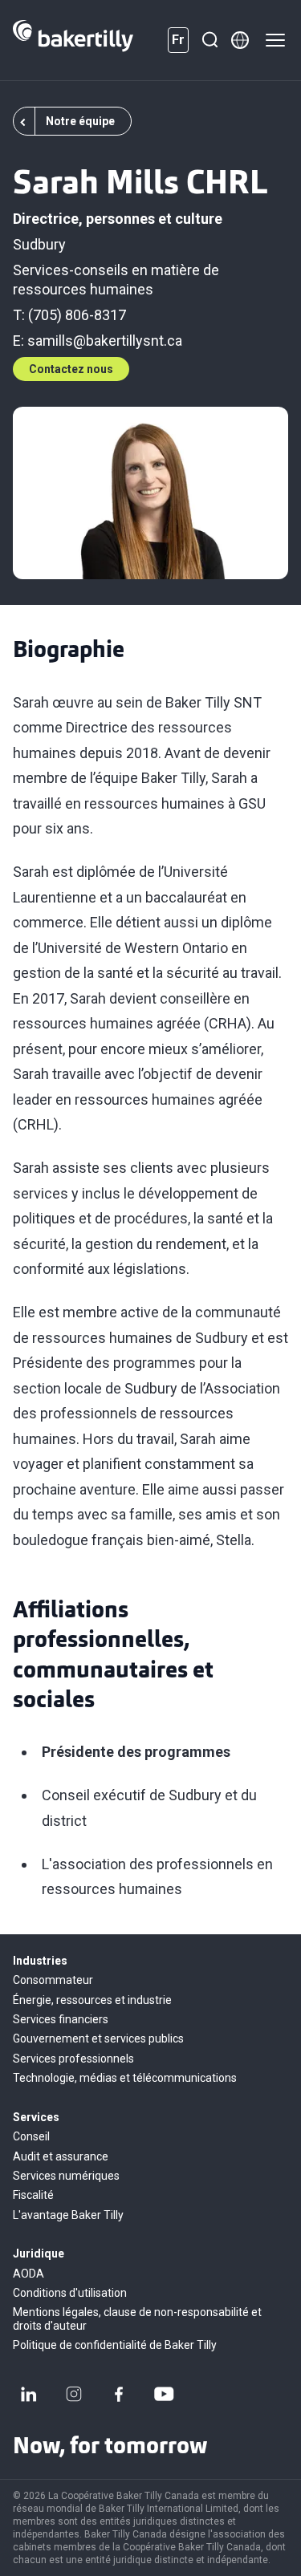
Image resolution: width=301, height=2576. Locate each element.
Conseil (31, 2136)
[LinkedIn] (29, 2394)
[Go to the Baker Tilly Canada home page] (73, 40)
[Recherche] (209, 40)
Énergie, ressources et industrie (92, 2000)
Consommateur (53, 1980)
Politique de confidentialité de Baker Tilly (115, 2345)
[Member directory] (240, 40)
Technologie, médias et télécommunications (125, 2078)
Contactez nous (71, 369)
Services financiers (61, 2019)
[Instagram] (74, 2394)
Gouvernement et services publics (98, 2038)
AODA (28, 2274)
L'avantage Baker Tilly (68, 2215)
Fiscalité (33, 2195)
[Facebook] (119, 2394)
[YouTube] (164, 2394)
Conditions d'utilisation (70, 2293)
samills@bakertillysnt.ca (105, 341)
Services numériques (66, 2176)
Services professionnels (73, 2059)
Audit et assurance (61, 2156)
